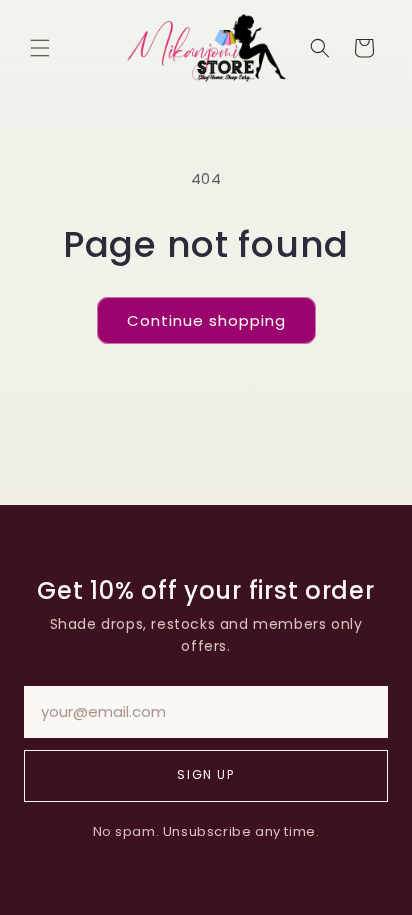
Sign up (205, 774)
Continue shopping (206, 320)
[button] (40, 48)
